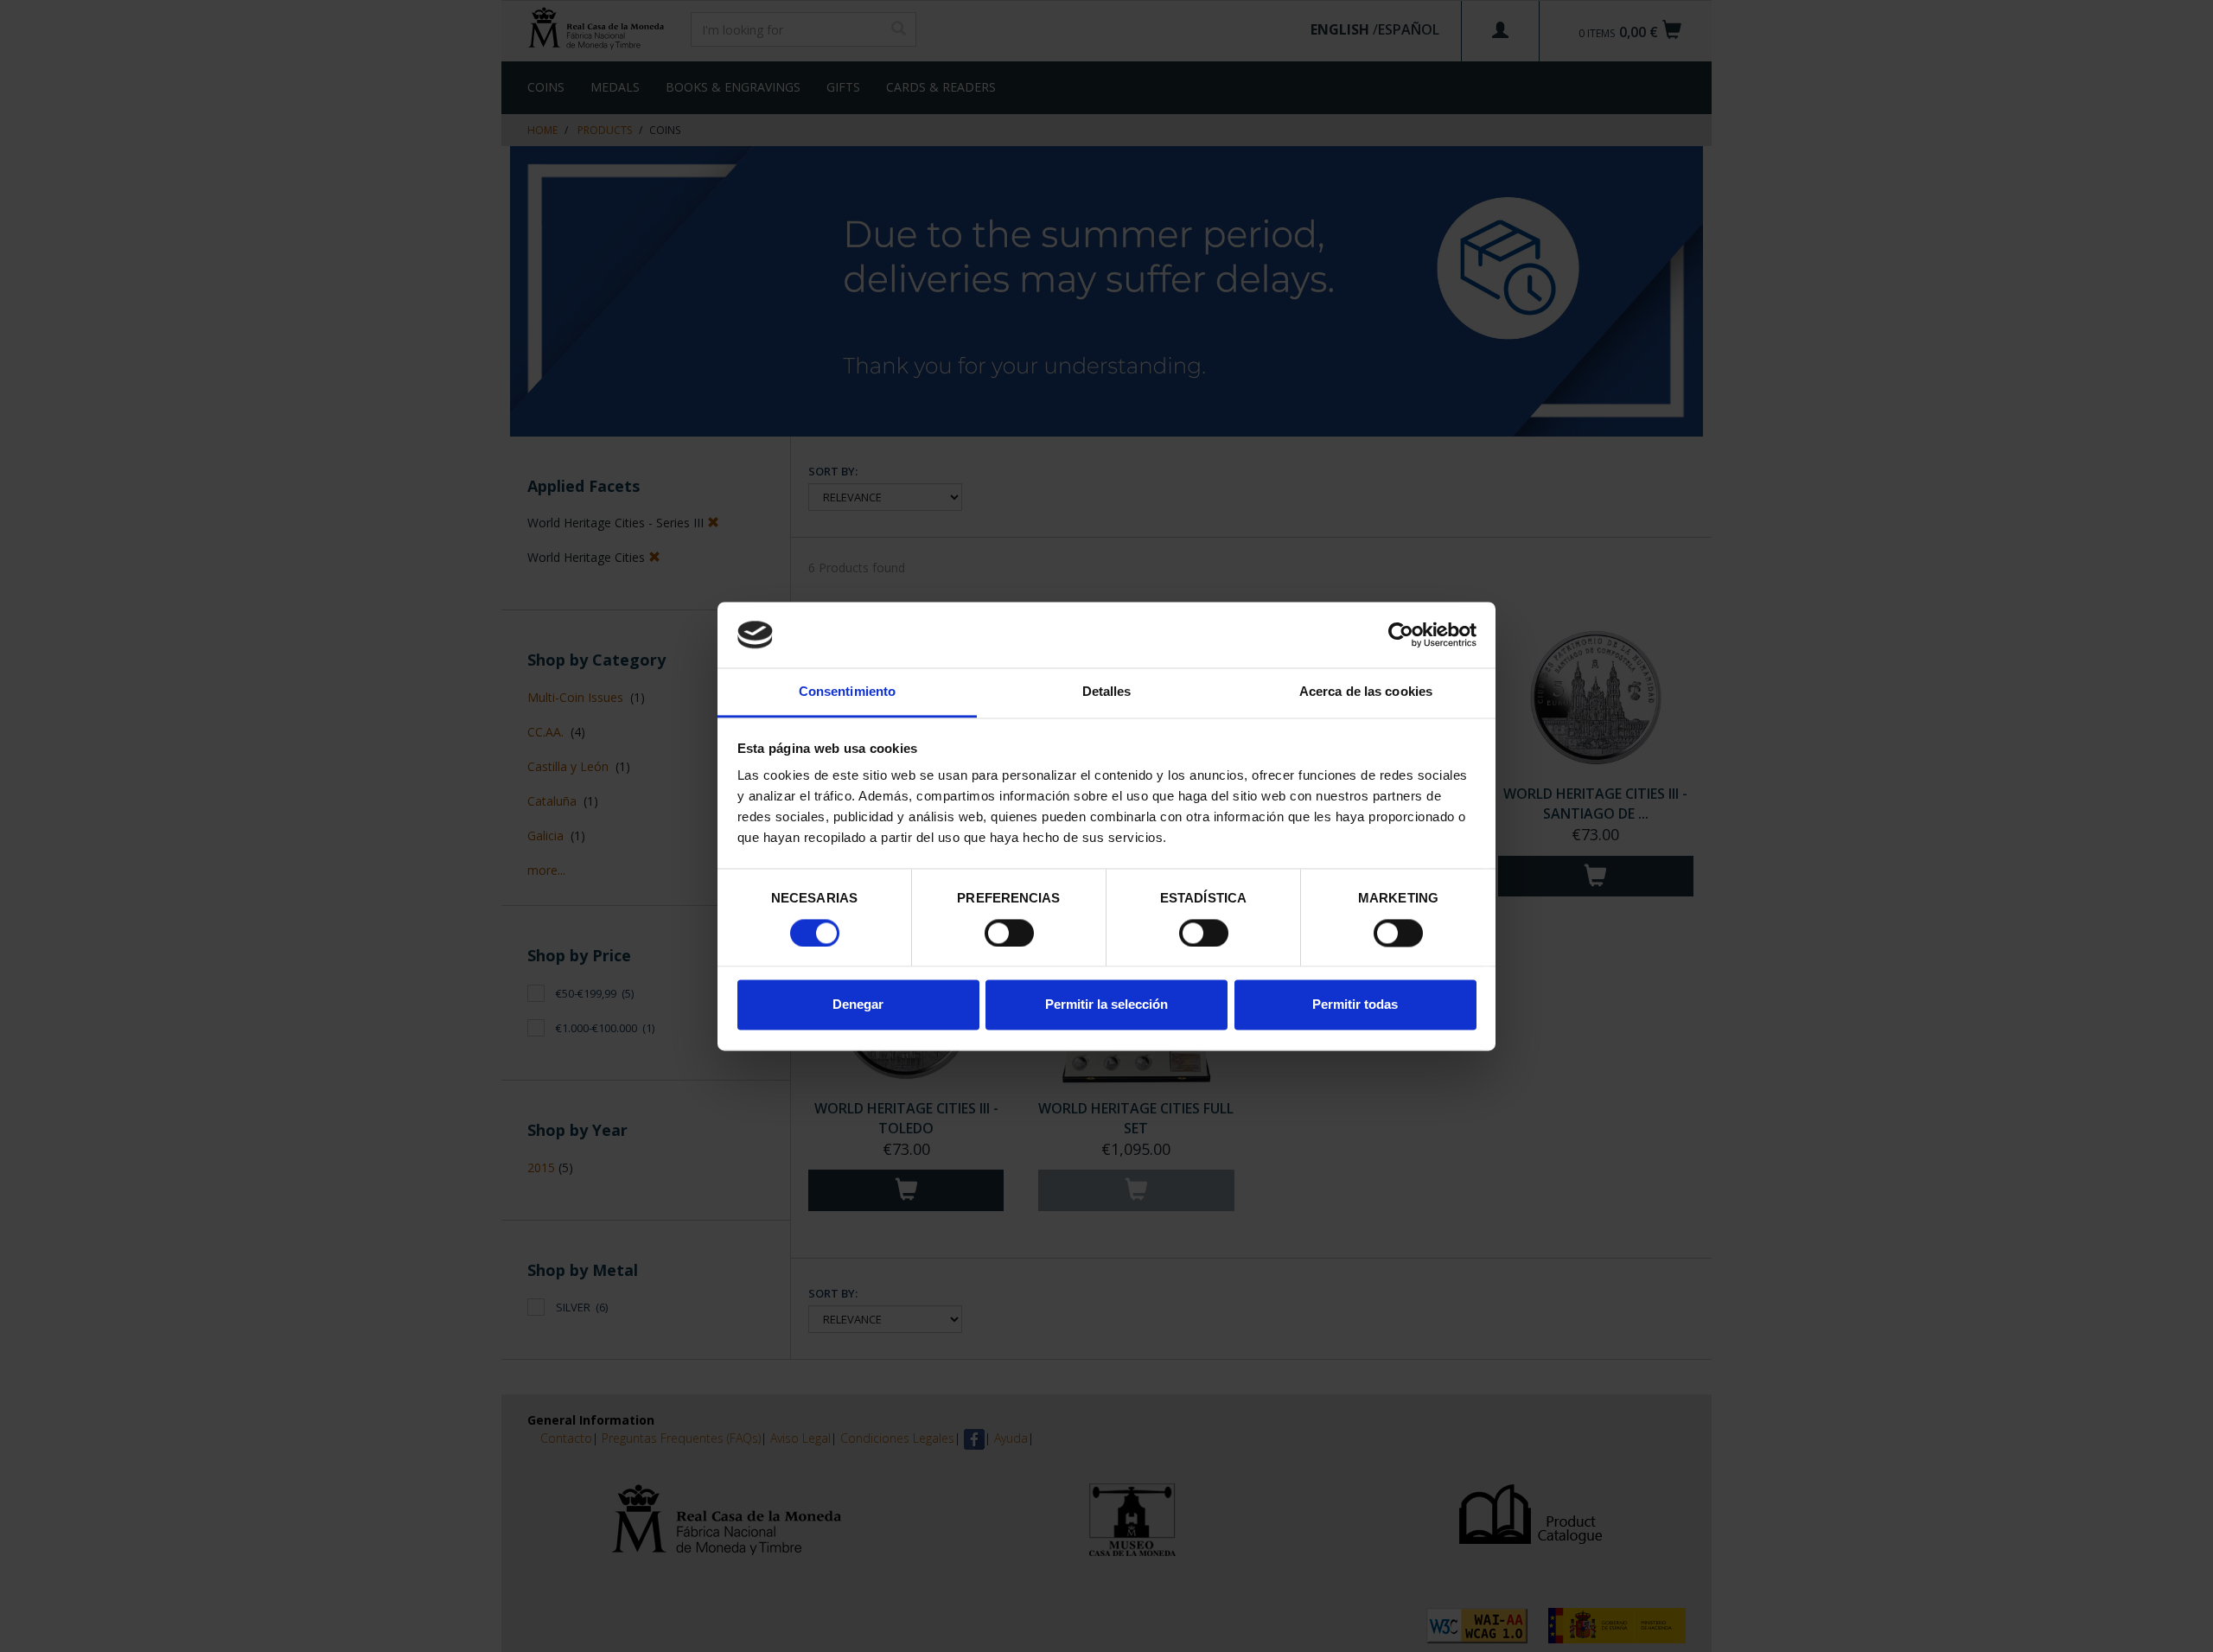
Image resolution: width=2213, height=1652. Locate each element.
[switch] (1009, 933)
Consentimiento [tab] (847, 692)
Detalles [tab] (1107, 692)
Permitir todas (1355, 1005)
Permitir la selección (1106, 1005)
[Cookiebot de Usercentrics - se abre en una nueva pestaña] (1401, 635)
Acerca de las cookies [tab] (1366, 692)
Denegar (858, 1005)
